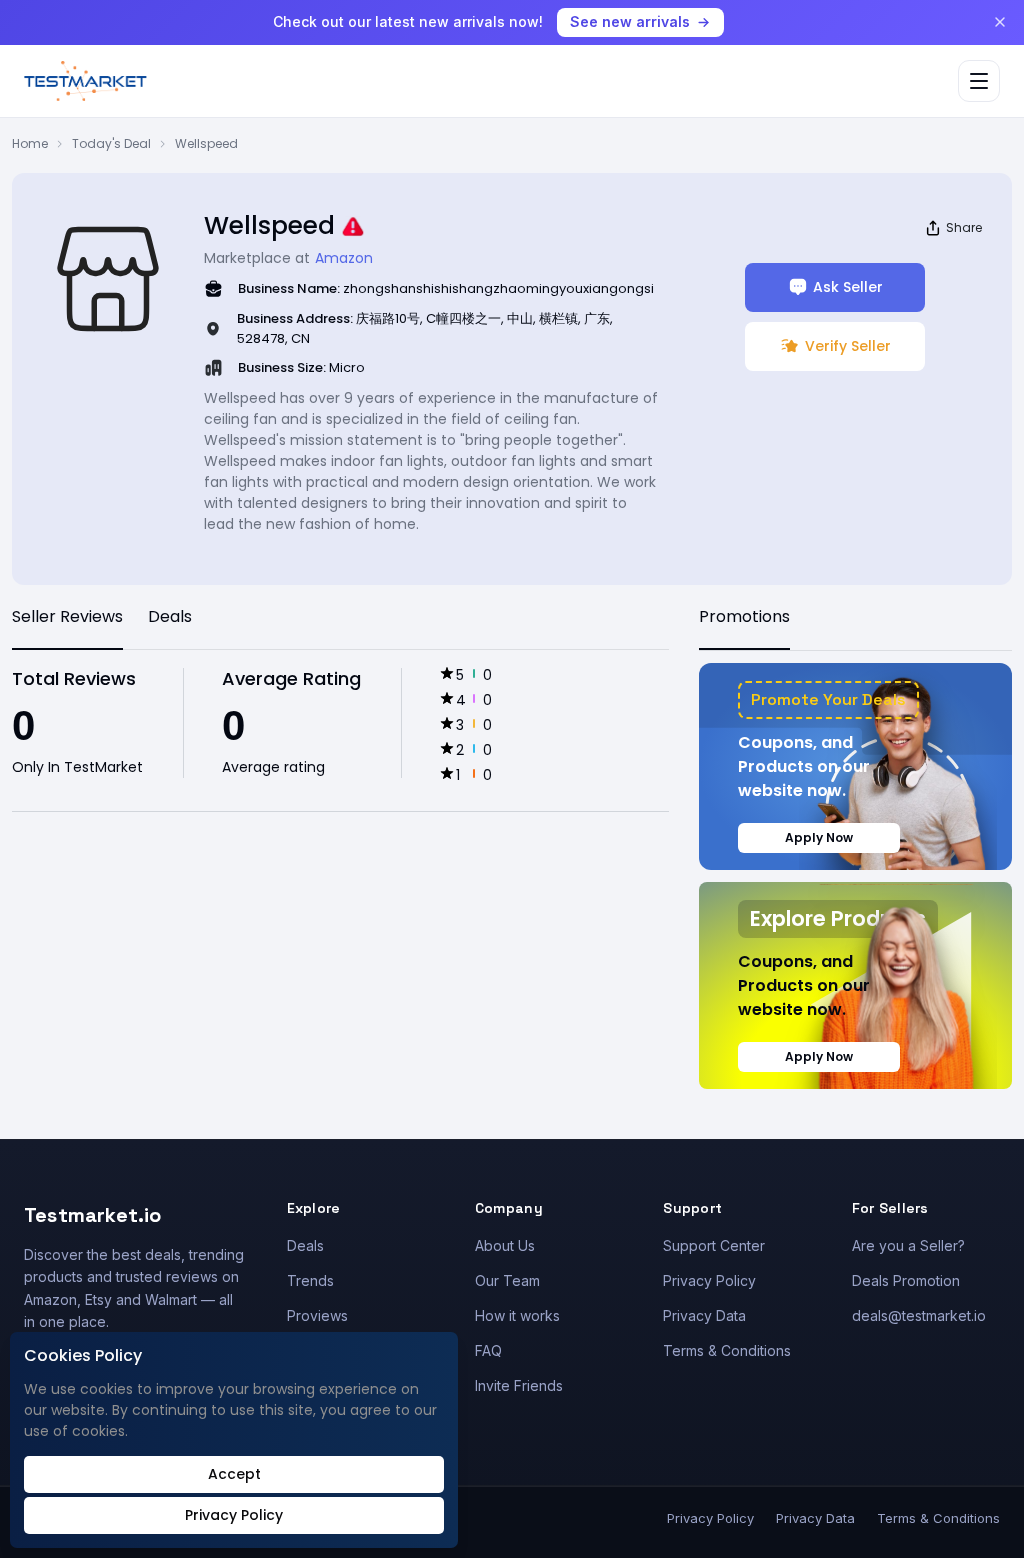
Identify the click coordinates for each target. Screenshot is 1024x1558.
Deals (305, 1245)
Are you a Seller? (908, 1245)
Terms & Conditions (727, 1350)
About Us (505, 1245)
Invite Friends (519, 1385)
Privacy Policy (709, 1280)
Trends (310, 1280)
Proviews (317, 1315)
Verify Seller (848, 346)
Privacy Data (704, 1315)
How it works (517, 1315)
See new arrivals (630, 21)
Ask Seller (848, 287)
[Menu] (979, 81)
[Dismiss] (1000, 22)
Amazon (344, 258)
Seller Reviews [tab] (67, 616)
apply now (819, 837)
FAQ (488, 1350)
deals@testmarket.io (919, 1315)
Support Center (714, 1245)
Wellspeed (206, 143)
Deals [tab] (170, 616)
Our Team (507, 1280)
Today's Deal (111, 143)
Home (30, 143)
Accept (234, 1474)
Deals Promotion (906, 1280)
